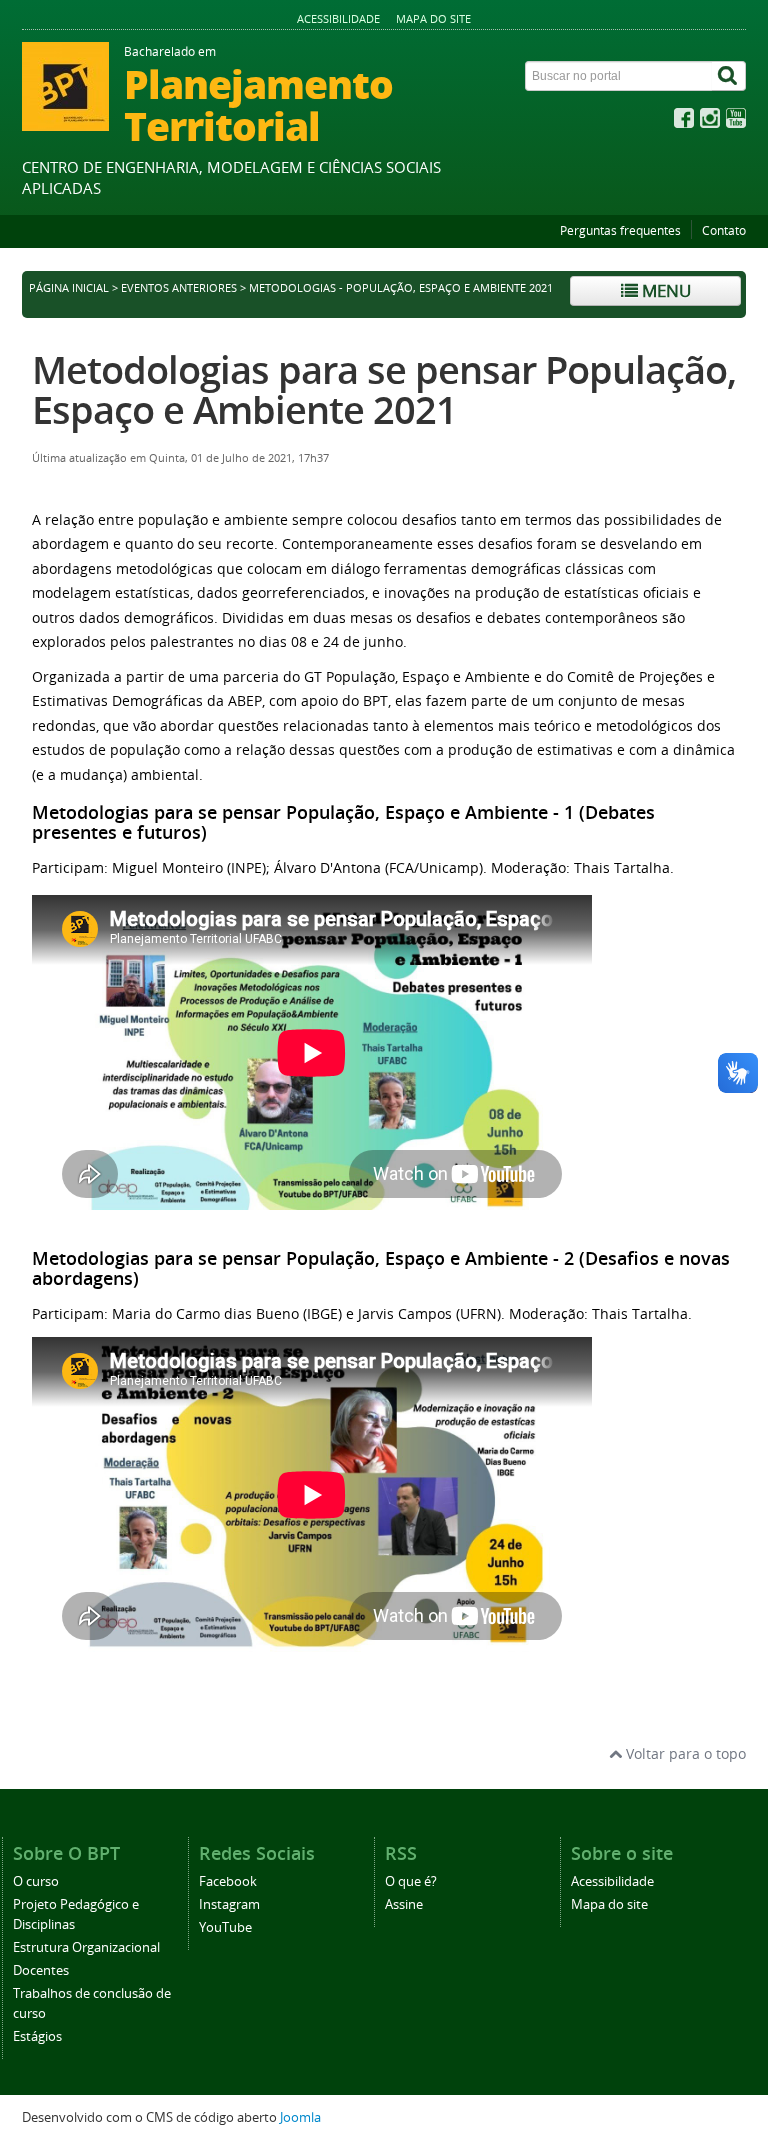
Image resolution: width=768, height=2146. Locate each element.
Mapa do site (433, 18)
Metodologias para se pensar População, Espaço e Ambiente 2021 (384, 389)
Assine (404, 1904)
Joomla (300, 2117)
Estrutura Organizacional (86, 1947)
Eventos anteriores (179, 288)
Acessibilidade (338, 18)
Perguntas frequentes (620, 230)
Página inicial (69, 288)
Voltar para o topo (684, 1753)
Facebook (228, 1881)
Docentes (41, 1970)
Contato (724, 230)
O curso (36, 1881)
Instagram (229, 1904)
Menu (664, 290)
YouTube (225, 1927)
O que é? (411, 1881)
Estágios (37, 2036)
